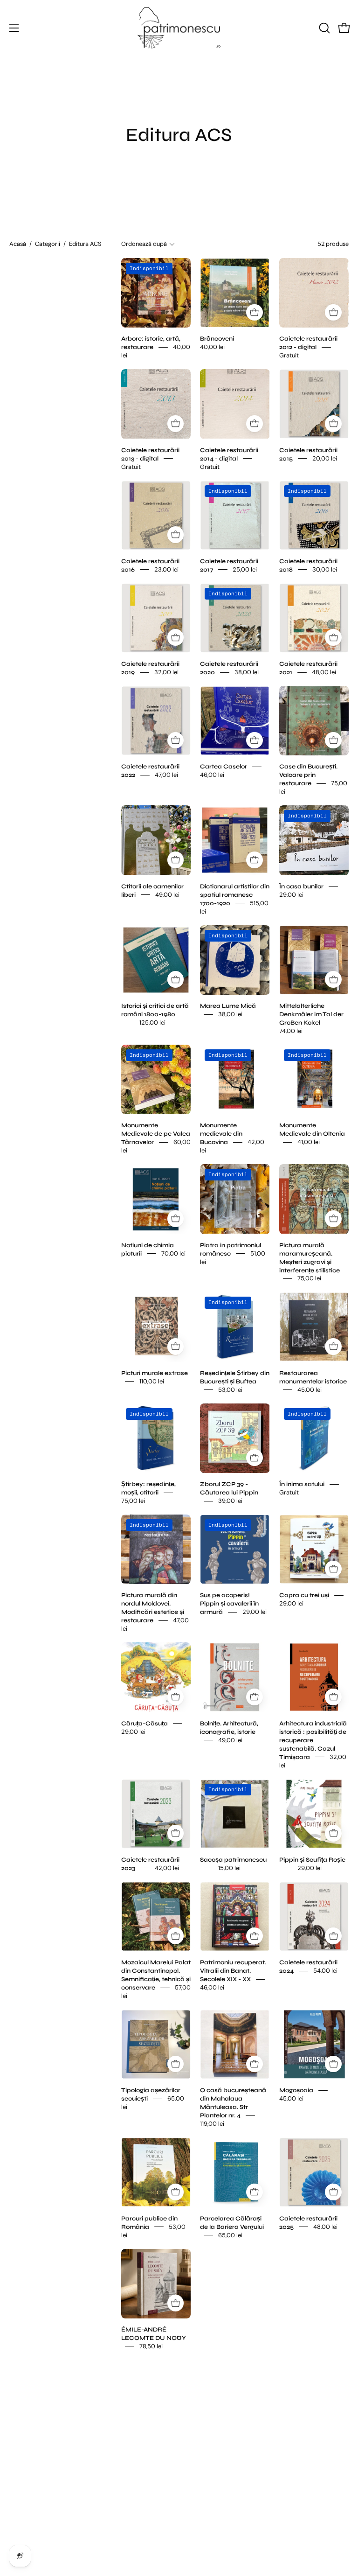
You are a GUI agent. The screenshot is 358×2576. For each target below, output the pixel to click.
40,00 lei (212, 347)
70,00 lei (173, 1253)
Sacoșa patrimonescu (233, 1859)
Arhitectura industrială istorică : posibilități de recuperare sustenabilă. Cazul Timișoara (313, 1740)
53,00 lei (230, 1389)
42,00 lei (167, 1867)
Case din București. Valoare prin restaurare (308, 775)
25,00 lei (245, 569)
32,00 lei (166, 672)
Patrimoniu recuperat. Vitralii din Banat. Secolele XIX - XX (233, 1971)
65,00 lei (230, 2235)
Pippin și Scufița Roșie (312, 1859)
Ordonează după (144, 244)
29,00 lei (291, 894)
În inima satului (302, 1484)
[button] (324, 28)
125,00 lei (152, 1023)
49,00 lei (167, 894)
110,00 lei (152, 1381)
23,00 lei (166, 569)
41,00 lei (309, 1142)
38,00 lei (247, 672)
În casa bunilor (301, 886)
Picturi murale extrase (155, 1373)
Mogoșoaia (296, 2090)
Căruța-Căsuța (145, 1723)
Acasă (18, 244)
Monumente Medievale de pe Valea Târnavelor (156, 1134)
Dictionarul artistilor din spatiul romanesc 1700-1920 (235, 894)
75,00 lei (309, 1278)
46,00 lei (212, 775)
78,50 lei (151, 2346)
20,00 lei (325, 458)
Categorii (48, 244)
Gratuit (289, 355)
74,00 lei (291, 1031)
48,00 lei (324, 672)
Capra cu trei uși (304, 1595)
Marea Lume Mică (228, 1006)
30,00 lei (325, 569)
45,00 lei (310, 1389)
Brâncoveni (217, 339)
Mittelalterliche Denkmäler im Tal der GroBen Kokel (311, 1014)
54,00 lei (325, 1971)
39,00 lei (230, 1501)
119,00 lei (212, 2124)
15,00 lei (229, 1867)
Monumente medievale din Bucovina (221, 1134)
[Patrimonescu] (179, 28)
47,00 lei (166, 775)
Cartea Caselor (224, 767)
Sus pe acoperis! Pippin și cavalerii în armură (229, 1604)
